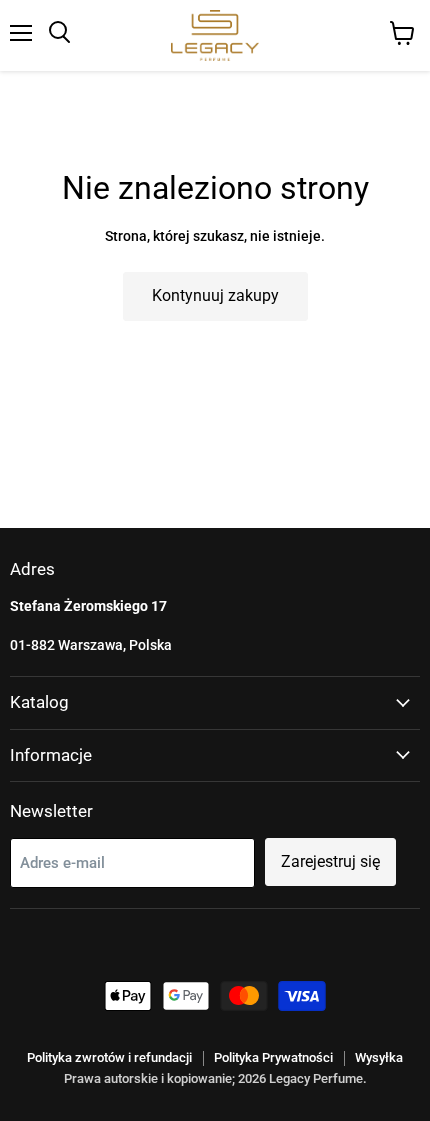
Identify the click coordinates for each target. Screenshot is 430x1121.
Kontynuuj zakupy (215, 295)
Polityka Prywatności (273, 1057)
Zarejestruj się (330, 861)
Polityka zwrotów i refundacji (109, 1057)
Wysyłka (379, 1057)
